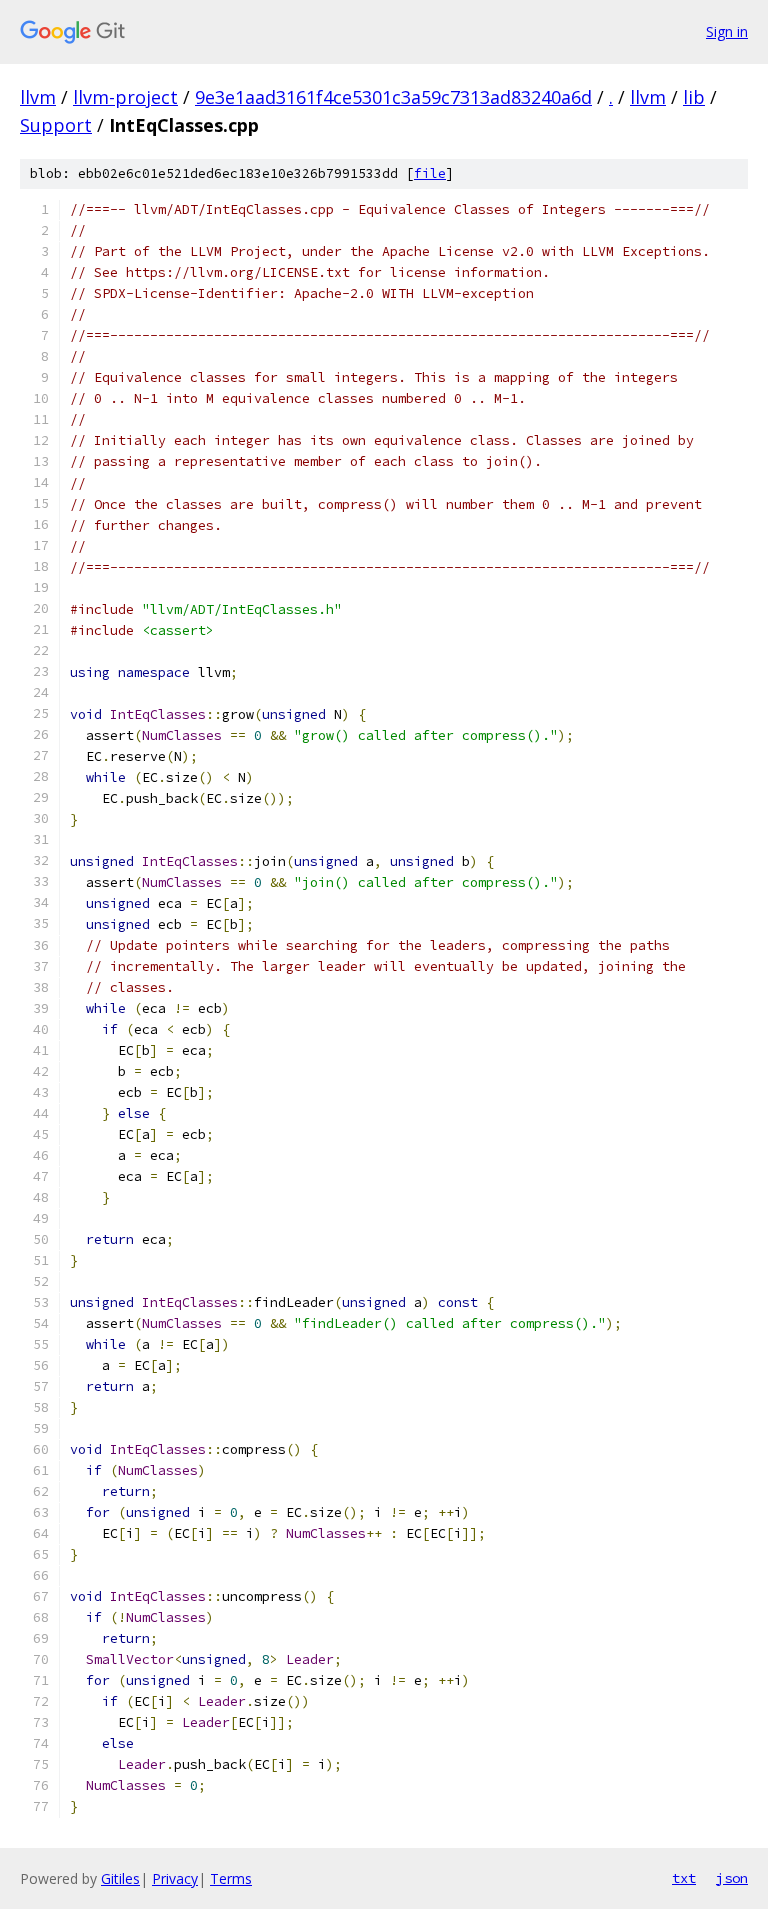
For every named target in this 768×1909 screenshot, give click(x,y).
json (732, 1878)
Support (56, 125)
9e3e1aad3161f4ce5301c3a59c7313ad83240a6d (393, 97)
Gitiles (120, 1878)
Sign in (727, 31)
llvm (38, 97)
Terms (231, 1878)
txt (684, 1878)
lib (694, 97)
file (430, 173)
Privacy (175, 1878)
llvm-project (125, 97)
